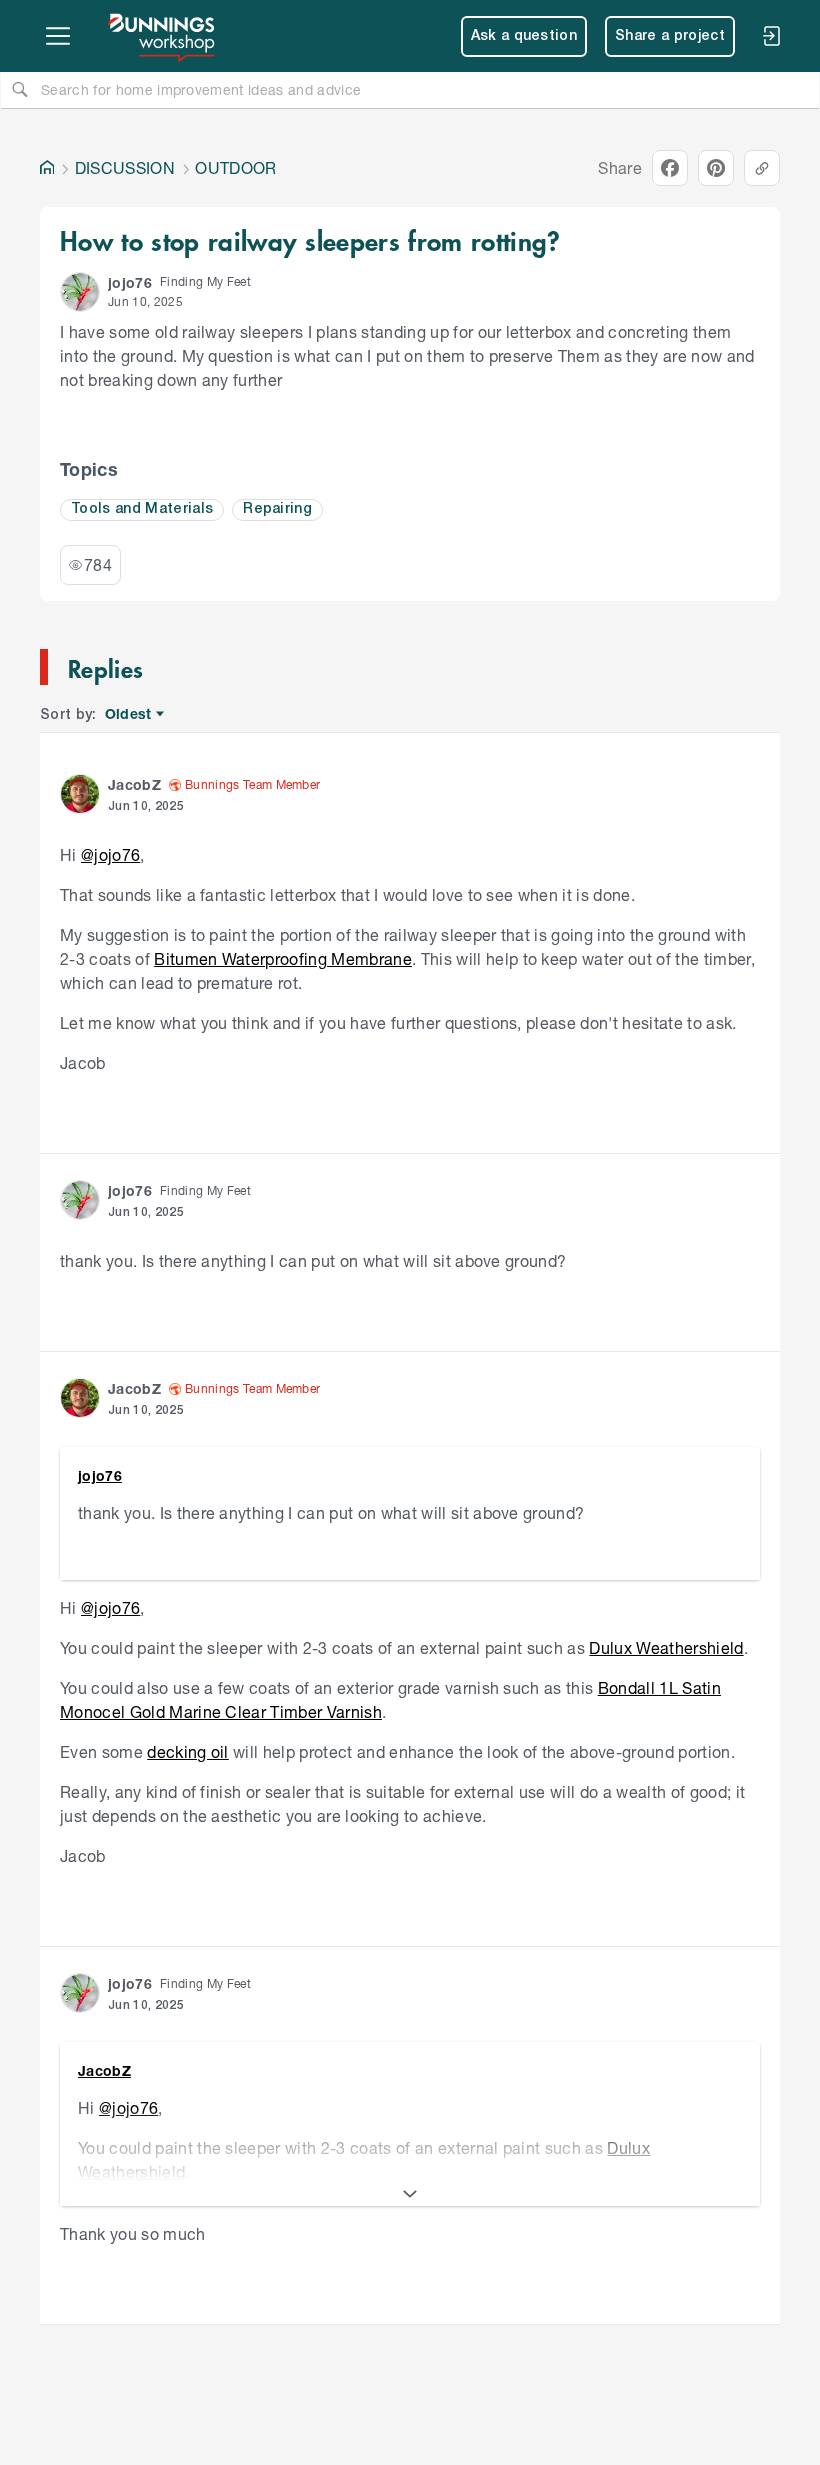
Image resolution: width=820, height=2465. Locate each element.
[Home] (47, 168)
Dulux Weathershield (666, 1647)
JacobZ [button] (134, 784)
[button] (80, 292)
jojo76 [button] (130, 282)
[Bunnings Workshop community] (163, 36)
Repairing (277, 509)
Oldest (129, 714)
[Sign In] (771, 36)
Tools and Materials (142, 509)
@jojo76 (110, 854)
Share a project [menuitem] (670, 36)
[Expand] (410, 2194)
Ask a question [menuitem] (524, 36)
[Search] (20, 89)
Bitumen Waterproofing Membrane (283, 958)
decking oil (188, 1751)
